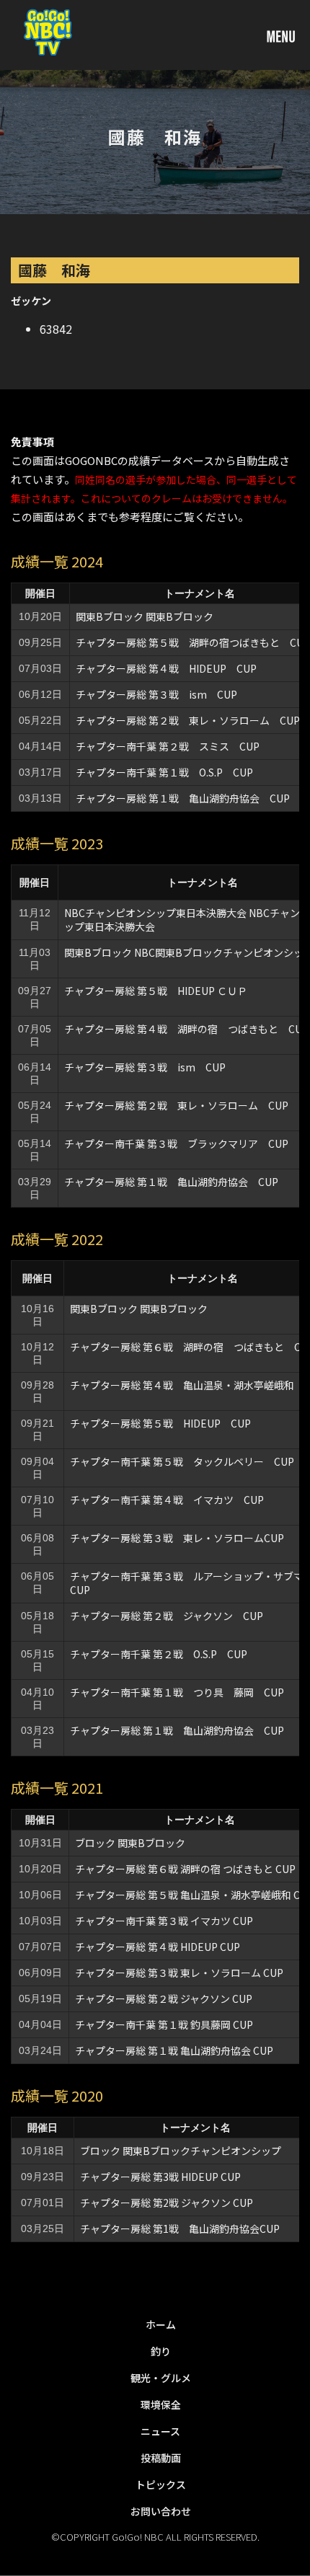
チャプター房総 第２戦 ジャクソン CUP (167, 1616)
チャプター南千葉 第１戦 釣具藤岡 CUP (164, 2024)
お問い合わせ (161, 2511)
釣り (161, 2351)
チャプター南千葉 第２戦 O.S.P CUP (159, 1654)
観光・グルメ (161, 2378)
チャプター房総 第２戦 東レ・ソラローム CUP (188, 720)
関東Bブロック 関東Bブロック (145, 616)
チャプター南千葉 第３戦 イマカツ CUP (164, 1921)
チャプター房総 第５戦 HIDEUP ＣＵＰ (156, 991)
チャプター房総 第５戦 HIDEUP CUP (160, 1423)
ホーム (161, 2324)
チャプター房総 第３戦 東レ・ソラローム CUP (179, 1973)
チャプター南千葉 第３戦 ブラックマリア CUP (176, 1143)
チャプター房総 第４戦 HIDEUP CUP (166, 668)
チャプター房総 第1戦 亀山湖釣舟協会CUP (180, 2228)
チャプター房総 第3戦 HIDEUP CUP (160, 2177)
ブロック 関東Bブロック (130, 1843)
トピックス (161, 2484)
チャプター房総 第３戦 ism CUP (156, 694)
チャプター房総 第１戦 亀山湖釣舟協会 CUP (183, 798)
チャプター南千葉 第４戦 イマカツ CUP (167, 1500)
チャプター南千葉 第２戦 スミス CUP (168, 746)
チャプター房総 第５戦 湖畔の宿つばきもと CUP (193, 642)
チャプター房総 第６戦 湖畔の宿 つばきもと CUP (185, 1869)
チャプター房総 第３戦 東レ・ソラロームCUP (177, 1538)
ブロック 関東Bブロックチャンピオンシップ (181, 2151)
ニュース (160, 2431)
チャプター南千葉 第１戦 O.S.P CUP (164, 772)
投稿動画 (161, 2458)
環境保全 (161, 2404)
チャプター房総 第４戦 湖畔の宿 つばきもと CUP (186, 1029)
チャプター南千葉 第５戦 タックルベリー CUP (182, 1461)
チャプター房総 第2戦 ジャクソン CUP (167, 2203)
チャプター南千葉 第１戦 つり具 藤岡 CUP (177, 1692)
